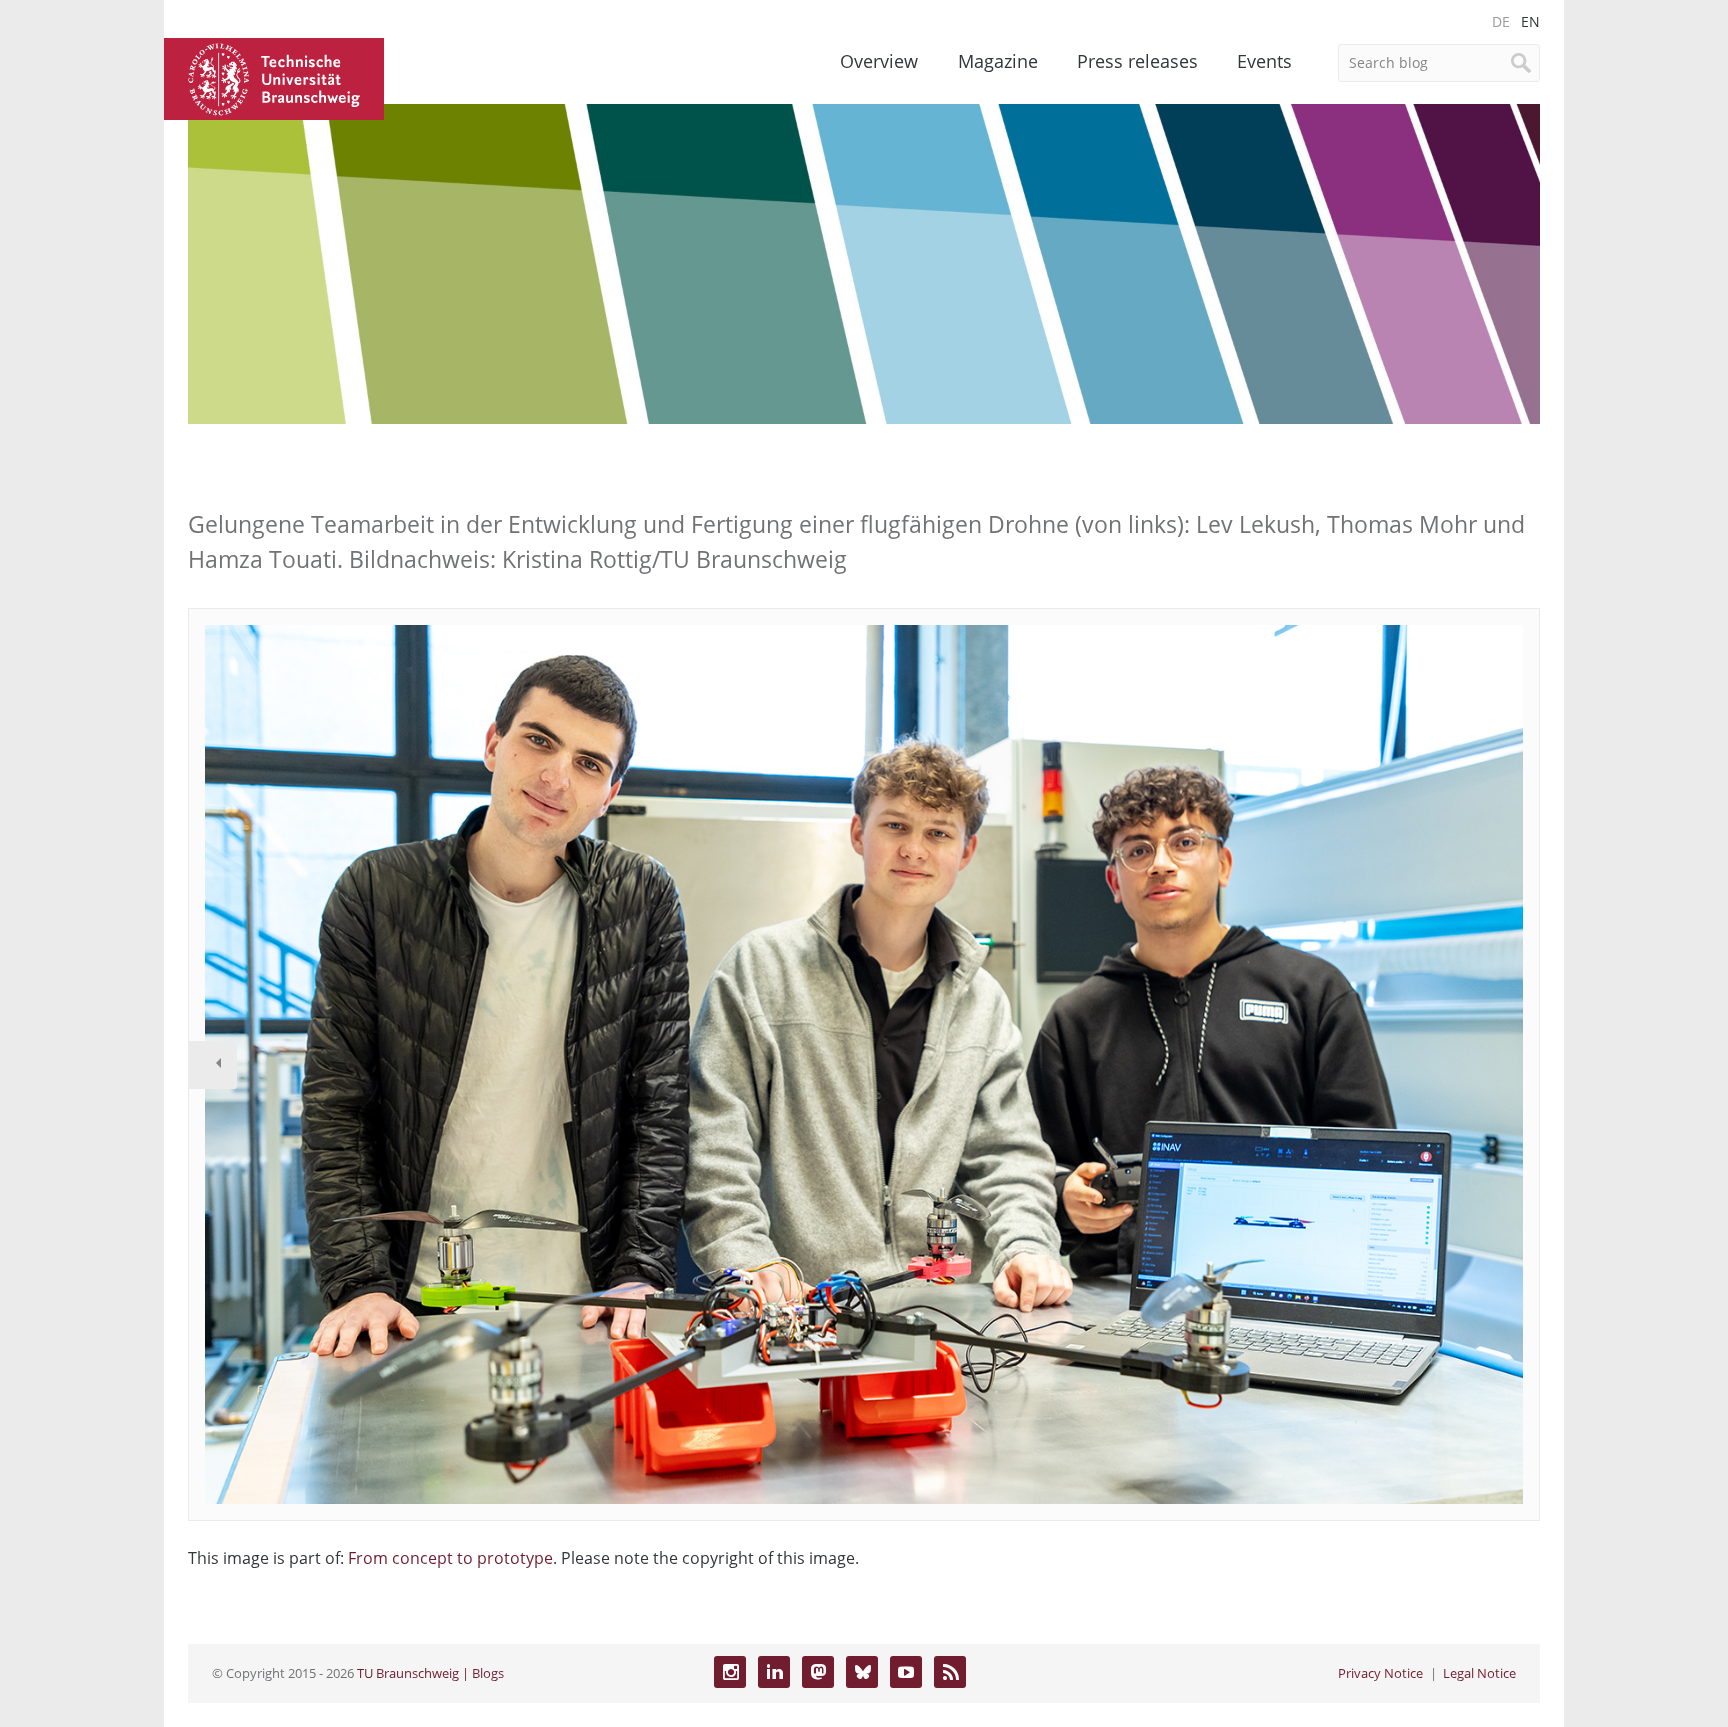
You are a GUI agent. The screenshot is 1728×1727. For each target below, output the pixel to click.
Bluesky (862, 1672)
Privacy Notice (1380, 1673)
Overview (879, 61)
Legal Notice (1479, 1673)
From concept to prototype (450, 1558)
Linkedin (774, 1672)
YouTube (906, 1672)
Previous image (213, 1065)
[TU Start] (274, 77)
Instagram (730, 1672)
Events (1264, 61)
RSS (950, 1672)
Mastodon (818, 1672)
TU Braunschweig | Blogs (430, 1673)
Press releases (1137, 61)
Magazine (998, 61)
